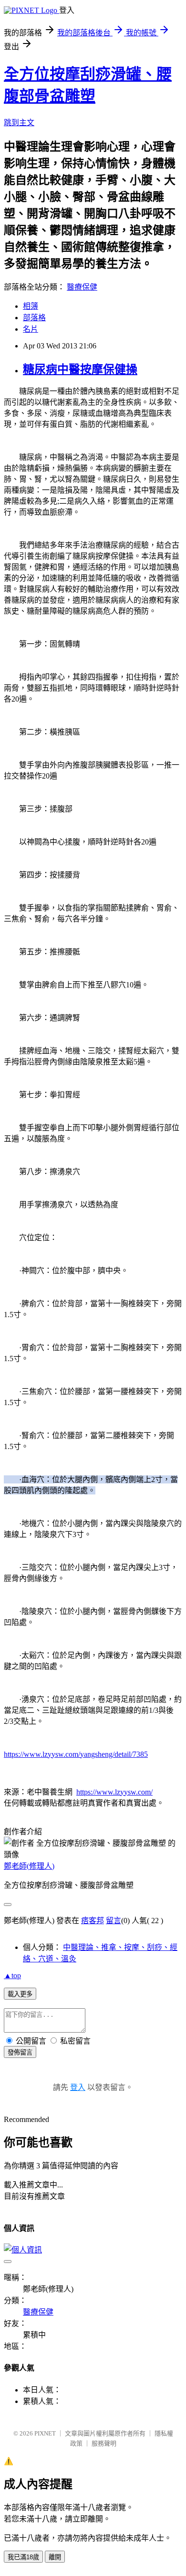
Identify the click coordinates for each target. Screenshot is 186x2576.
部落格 (34, 318)
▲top (12, 1975)
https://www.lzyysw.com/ (114, 1792)
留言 (114, 1921)
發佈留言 (20, 2052)
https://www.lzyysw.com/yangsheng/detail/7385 (76, 1754)
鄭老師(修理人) (29, 1866)
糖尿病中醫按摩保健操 (80, 369)
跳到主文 (19, 123)
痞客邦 (93, 1921)
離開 (55, 2557)
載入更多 (20, 1994)
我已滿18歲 (23, 2557)
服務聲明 (104, 2443)
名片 (31, 329)
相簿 (31, 306)
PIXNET (45, 2433)
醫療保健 (82, 287)
